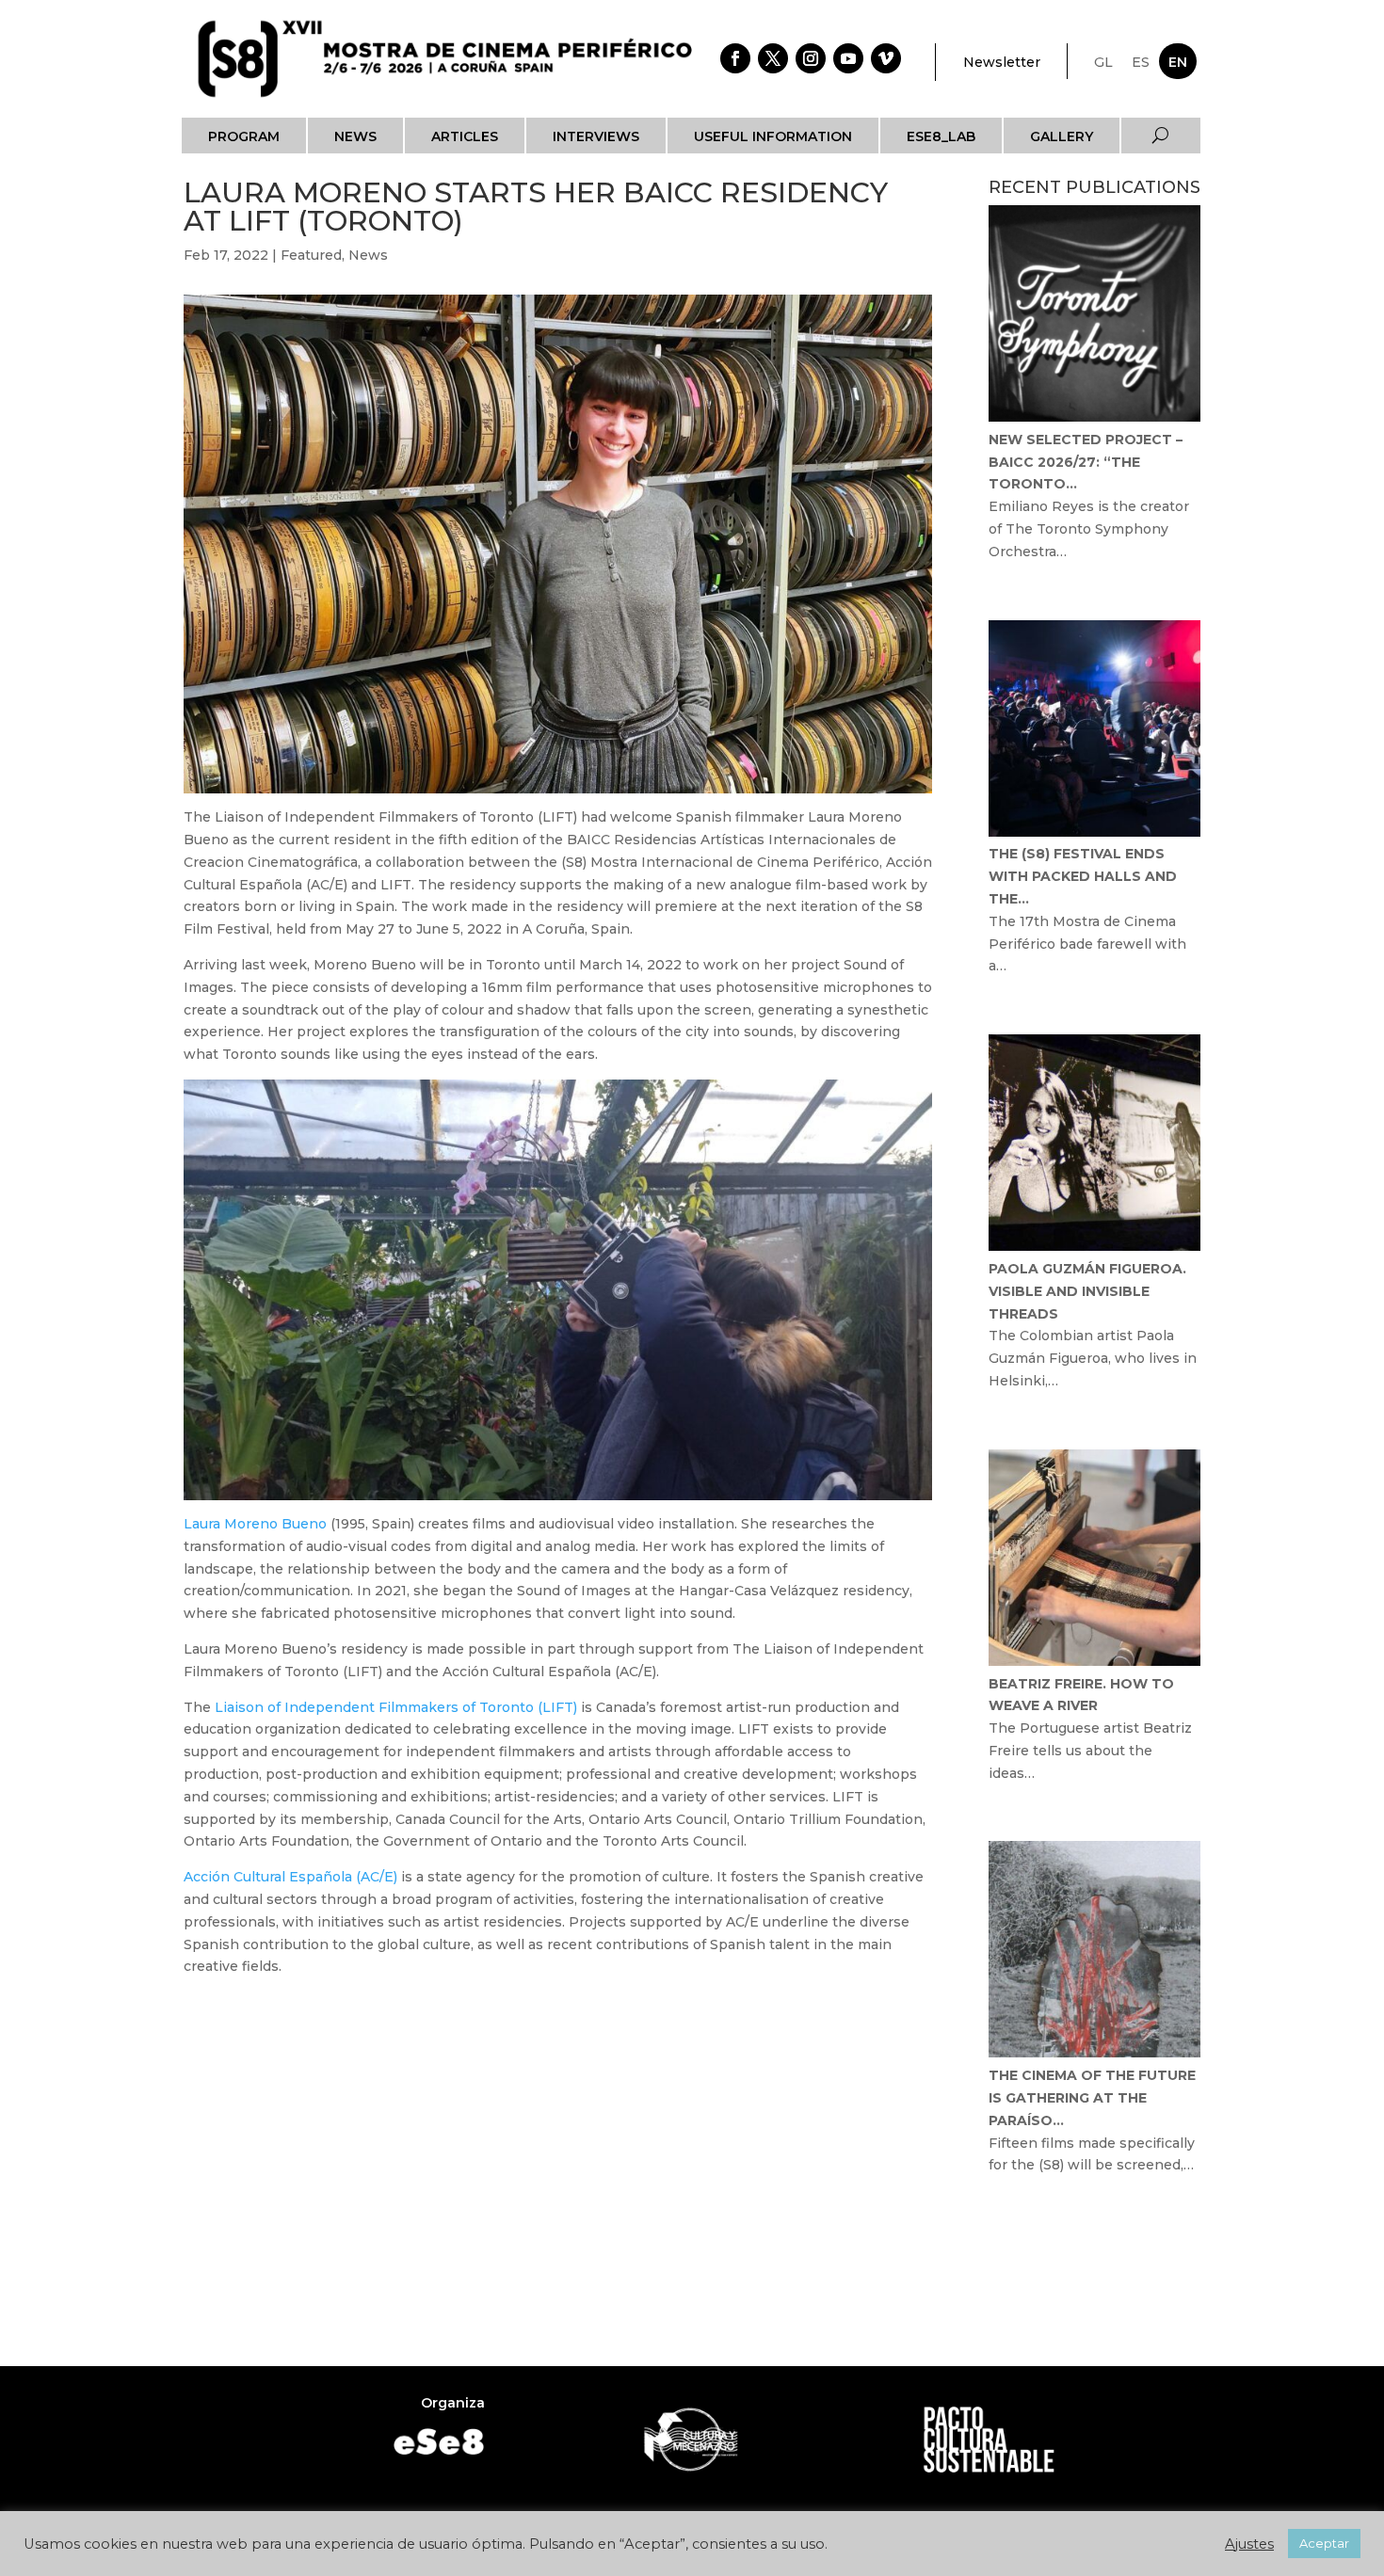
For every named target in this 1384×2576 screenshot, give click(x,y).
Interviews (596, 136)
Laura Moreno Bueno (255, 1524)
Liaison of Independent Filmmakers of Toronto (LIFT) (394, 1707)
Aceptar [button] (1324, 2543)
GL (1103, 62)
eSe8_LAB (941, 136)
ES (1141, 62)
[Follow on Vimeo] (886, 58)
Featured (311, 255)
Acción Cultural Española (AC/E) (290, 1877)
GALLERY (1062, 136)
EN (1178, 62)
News (355, 136)
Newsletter (1002, 62)
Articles (465, 136)
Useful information (773, 136)
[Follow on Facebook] (735, 58)
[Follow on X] (773, 58)
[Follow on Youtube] (848, 58)
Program (244, 136)
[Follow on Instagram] (811, 58)
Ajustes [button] (1249, 2544)
